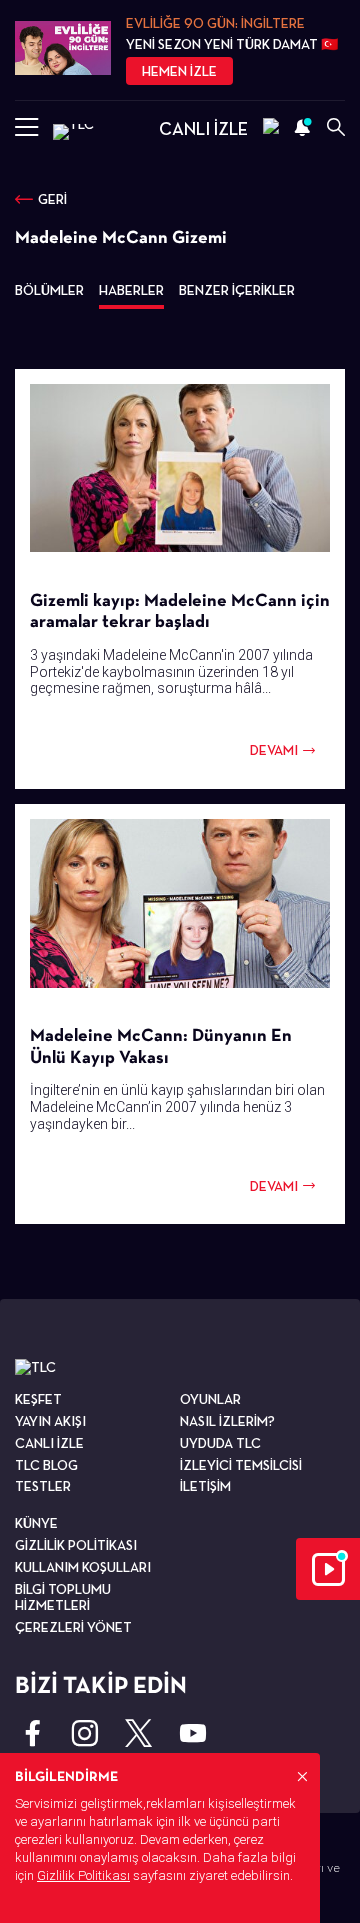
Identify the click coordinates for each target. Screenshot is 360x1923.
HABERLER (131, 290)
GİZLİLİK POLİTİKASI (76, 1545)
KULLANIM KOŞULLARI (83, 1567)
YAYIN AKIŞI (50, 1421)
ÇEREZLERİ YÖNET (73, 1627)
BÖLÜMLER (49, 290)
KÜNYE (36, 1523)
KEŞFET (38, 1399)
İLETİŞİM (205, 1486)
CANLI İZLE (203, 128)
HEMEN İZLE (179, 71)
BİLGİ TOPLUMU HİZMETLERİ (63, 1597)
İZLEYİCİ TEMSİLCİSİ (241, 1465)
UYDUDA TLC (220, 1443)
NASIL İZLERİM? (227, 1421)
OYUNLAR (210, 1399)
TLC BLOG (46, 1465)
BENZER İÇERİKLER (237, 290)
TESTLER (43, 1486)
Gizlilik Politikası (83, 1875)
